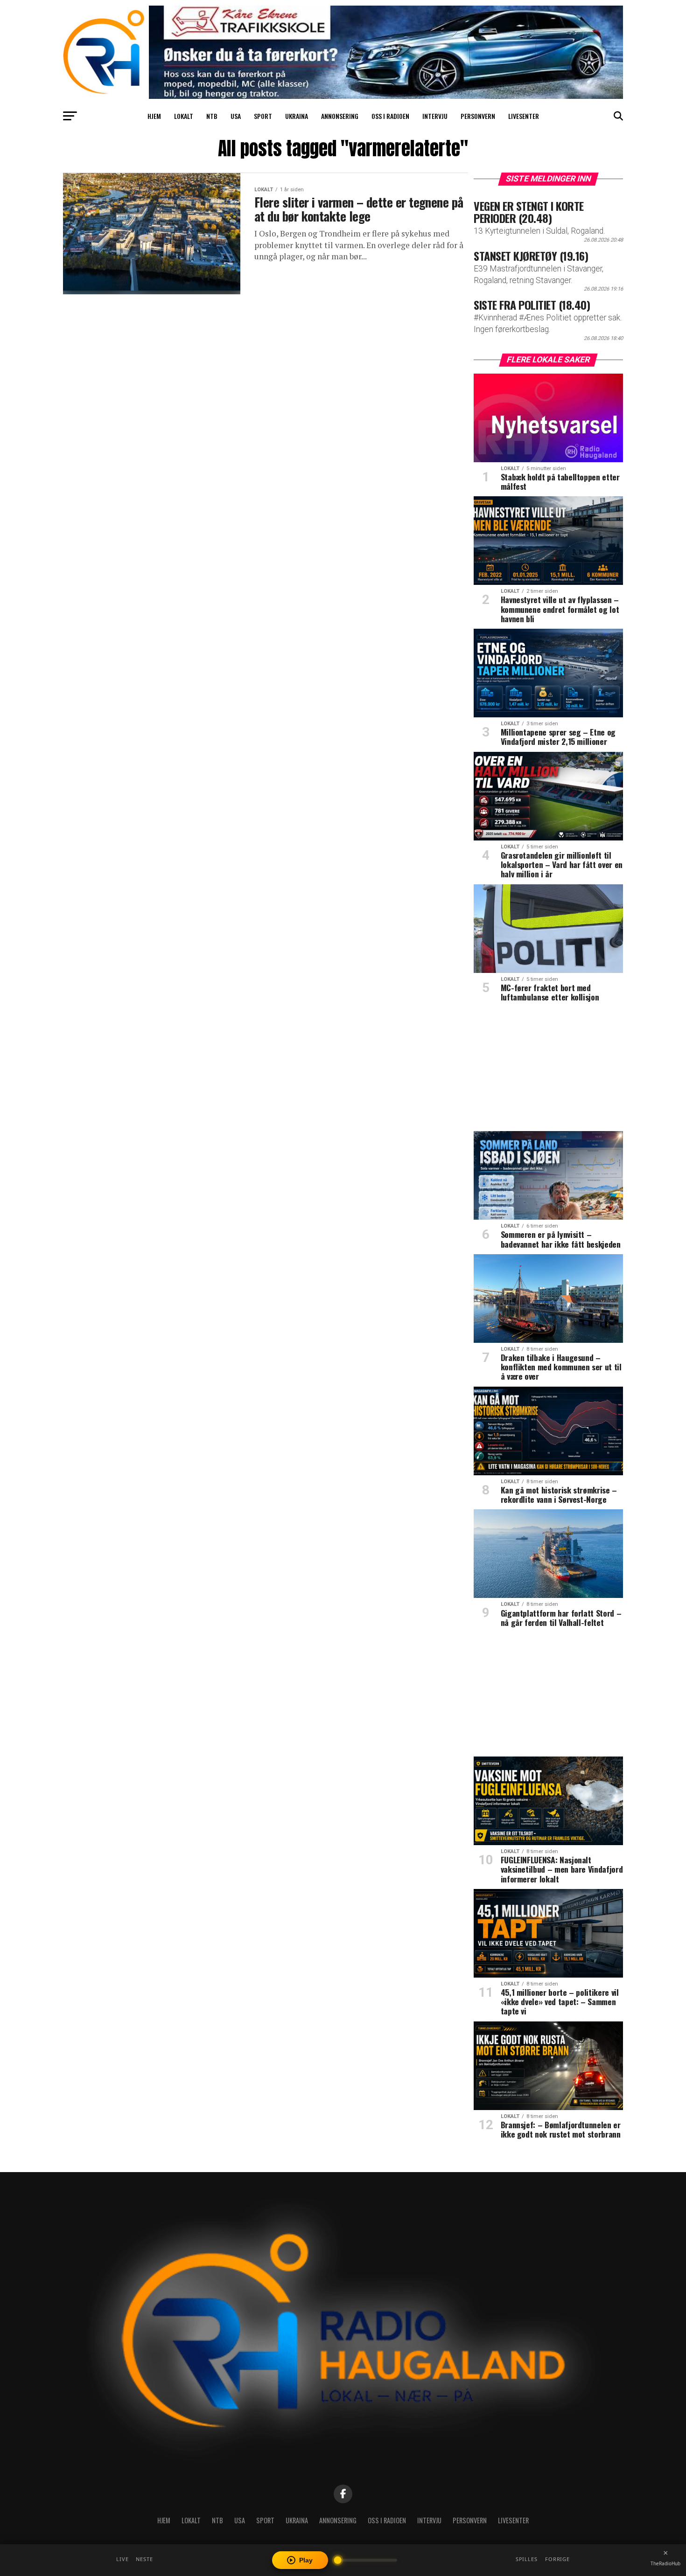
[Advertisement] (548, 1070)
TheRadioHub (665, 2563)
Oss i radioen (390, 116)
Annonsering (340, 116)
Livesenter (524, 116)
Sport (263, 116)
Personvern (478, 116)
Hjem (154, 116)
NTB (212, 116)
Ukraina (297, 116)
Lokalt (184, 116)
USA (236, 116)
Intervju (435, 116)
